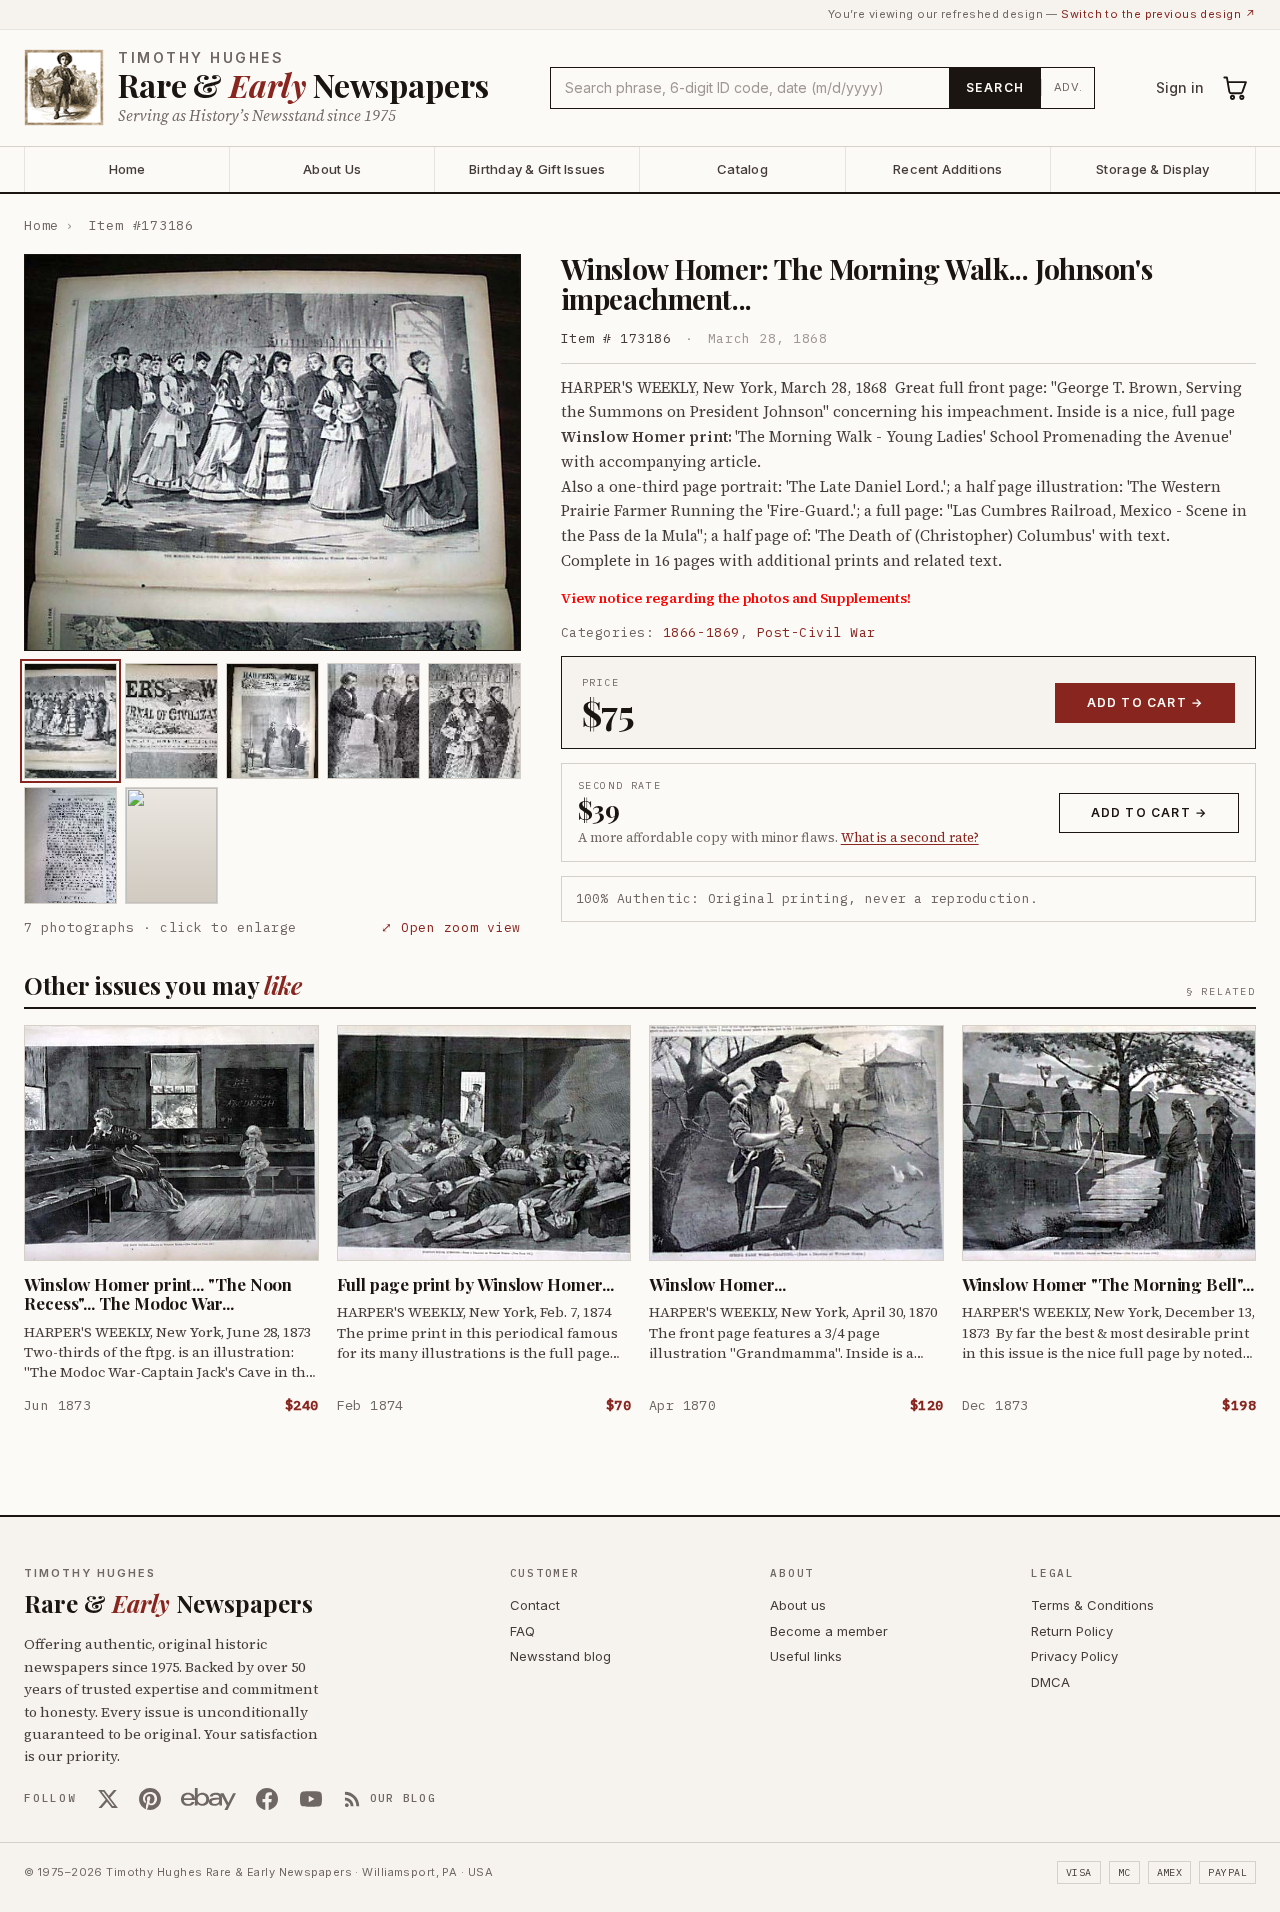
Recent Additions (947, 169)
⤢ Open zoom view (450, 927)
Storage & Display (1152, 169)
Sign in (1180, 87)
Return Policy (1072, 1631)
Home (127, 169)
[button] (272, 453)
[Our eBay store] (208, 1799)
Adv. (1068, 87)
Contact (535, 1605)
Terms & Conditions (1092, 1605)
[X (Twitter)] (108, 1799)
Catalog (742, 169)
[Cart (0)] (1236, 88)
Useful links (806, 1656)
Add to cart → (1145, 702)
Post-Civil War (816, 632)
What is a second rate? (910, 837)
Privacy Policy (1074, 1656)
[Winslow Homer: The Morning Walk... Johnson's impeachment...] (70, 721)
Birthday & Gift (537, 169)
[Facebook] (267, 1799)
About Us (332, 169)
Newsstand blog (560, 1656)
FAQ (522, 1631)
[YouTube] (311, 1799)
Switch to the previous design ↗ (1158, 14)
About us (798, 1605)
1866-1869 (701, 632)
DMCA (1050, 1682)
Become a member (829, 1631)
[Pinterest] (150, 1799)
